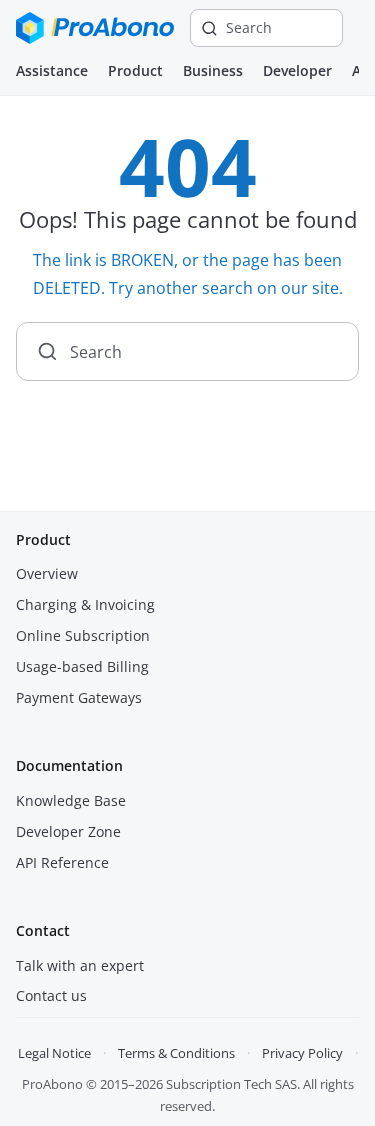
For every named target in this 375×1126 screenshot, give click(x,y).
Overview (47, 573)
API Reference (62, 862)
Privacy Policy (302, 1053)
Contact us (51, 995)
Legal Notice (54, 1053)
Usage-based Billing (82, 666)
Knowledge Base (71, 800)
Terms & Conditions (176, 1053)
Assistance (52, 70)
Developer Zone (68, 831)
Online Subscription (83, 635)
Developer (297, 70)
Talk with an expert (80, 965)
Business (213, 70)
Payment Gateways (79, 697)
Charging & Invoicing (85, 604)
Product (135, 70)
